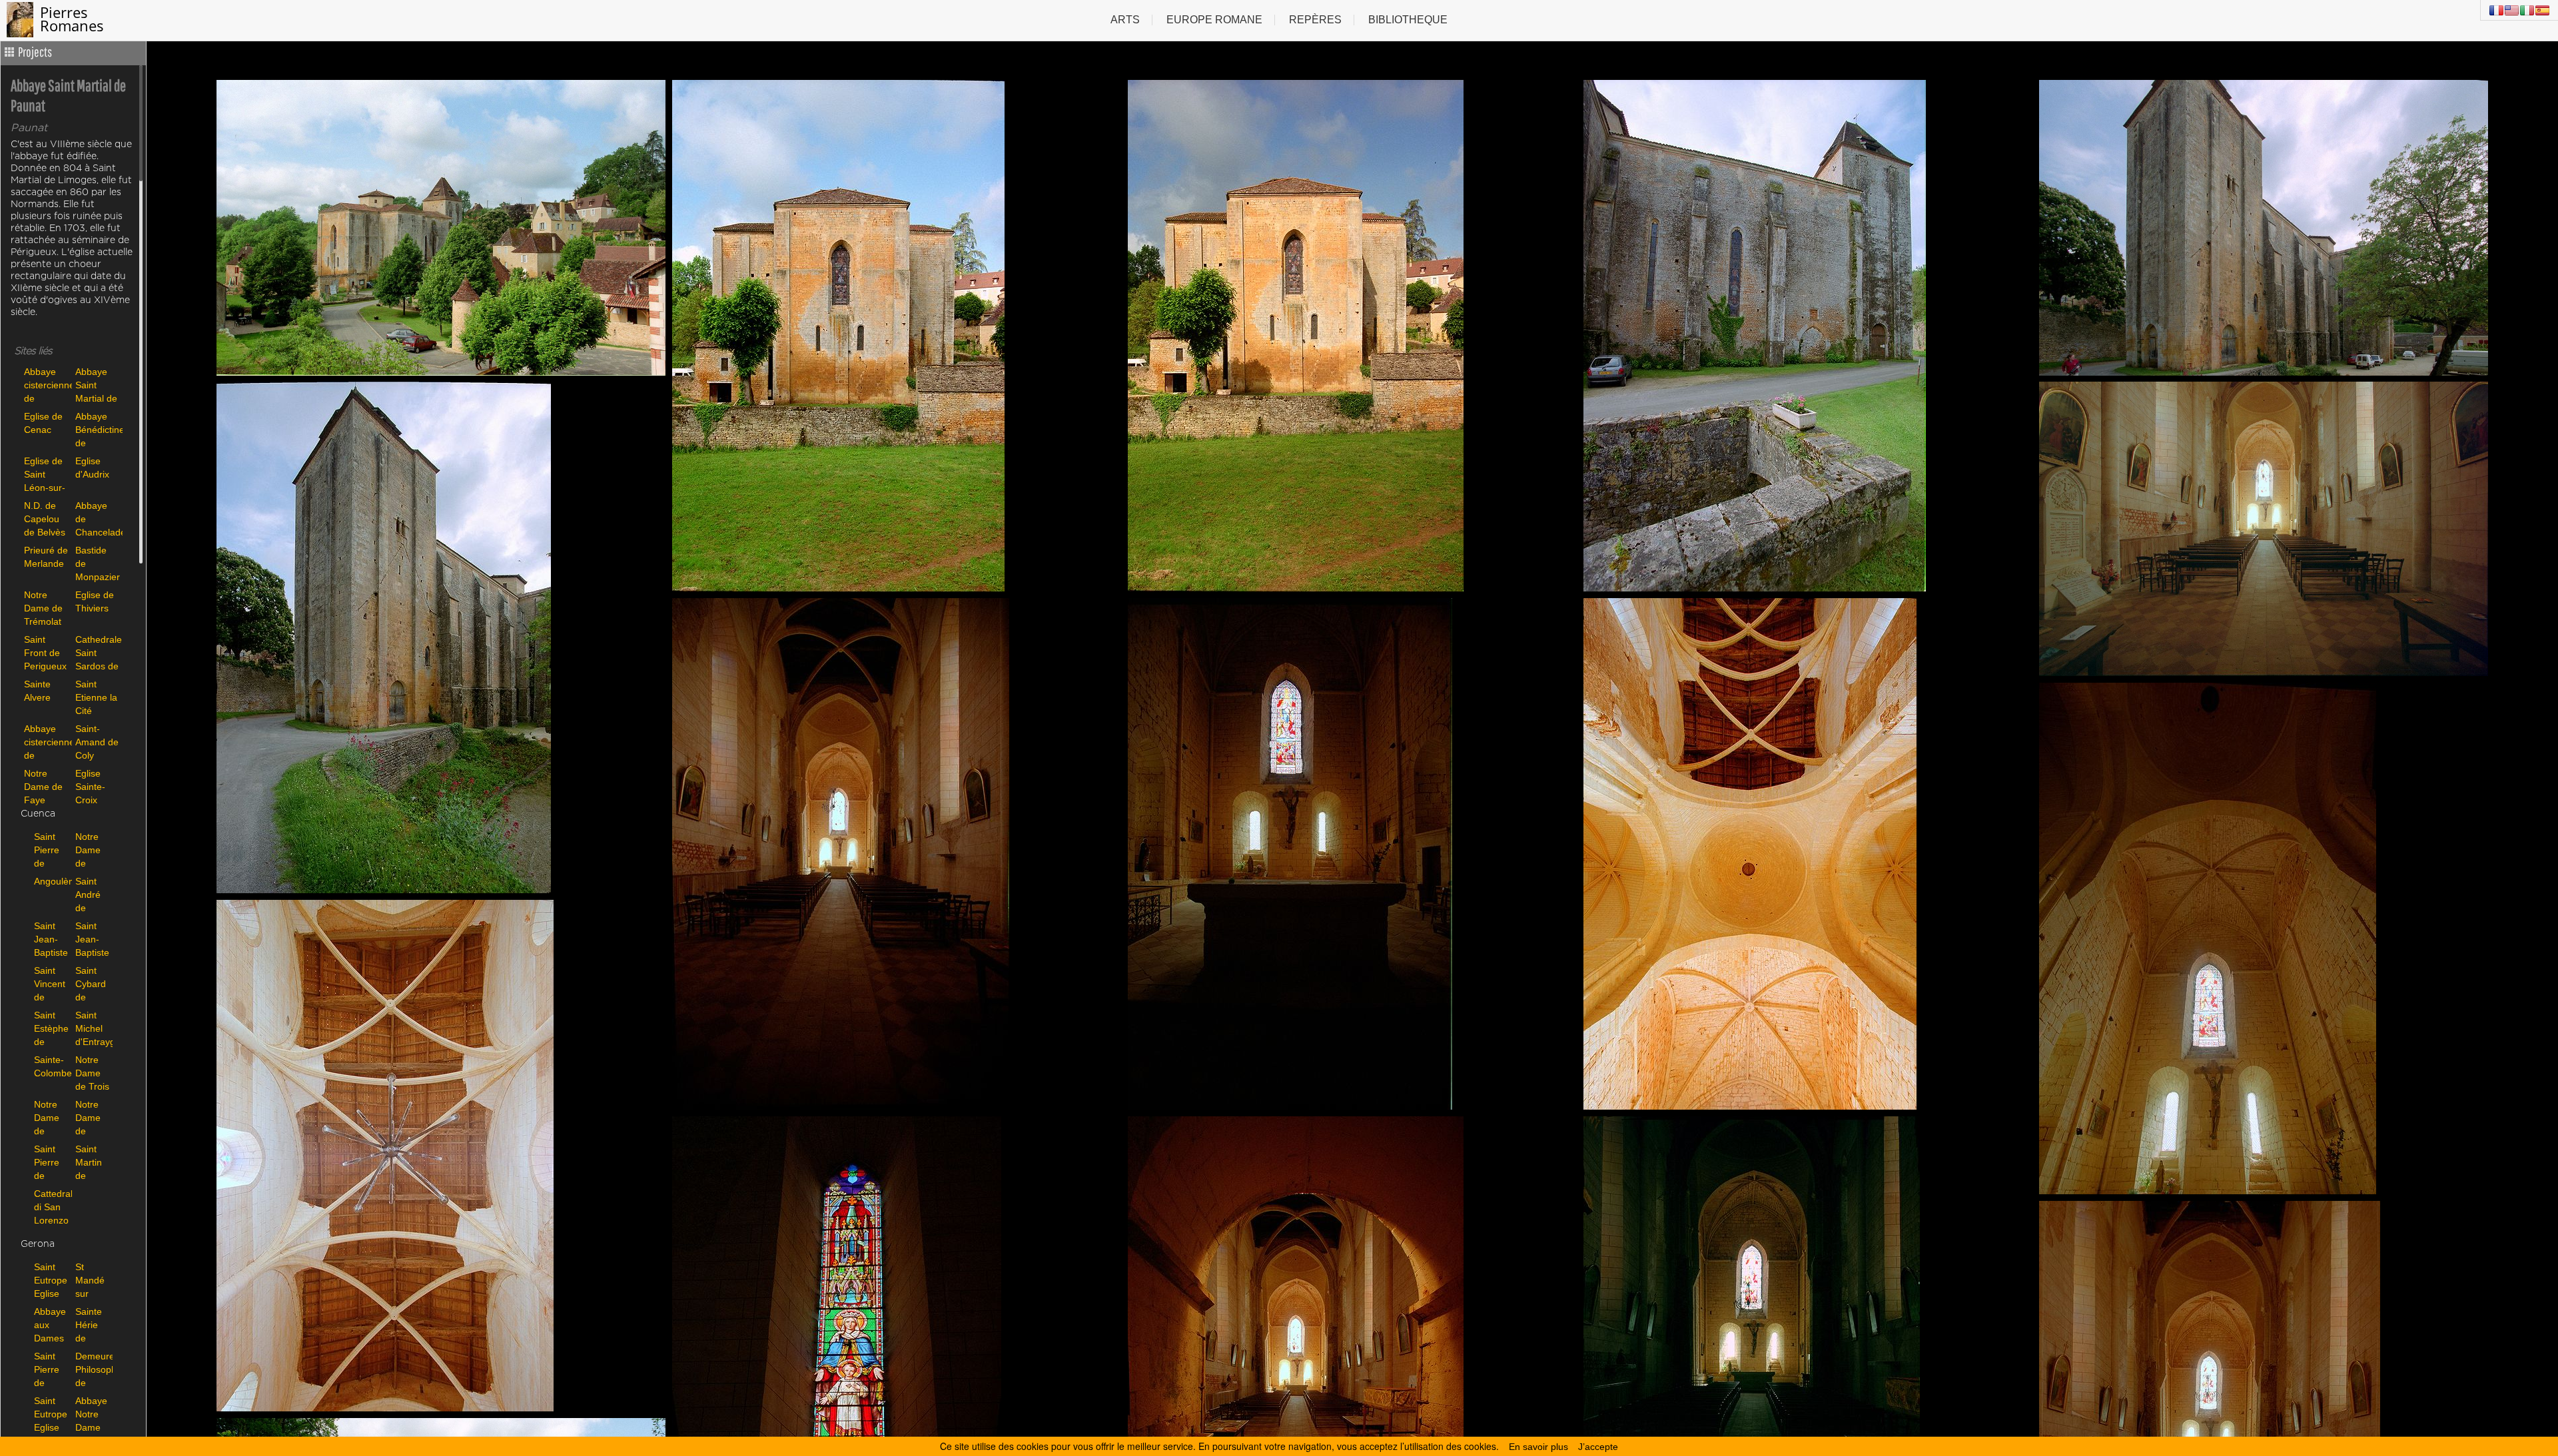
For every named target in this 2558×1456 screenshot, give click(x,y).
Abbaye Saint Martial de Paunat (96, 385)
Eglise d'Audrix (92, 468)
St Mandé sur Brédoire (93, 1280)
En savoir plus (1538, 1447)
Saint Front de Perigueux (45, 652)
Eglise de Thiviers (95, 601)
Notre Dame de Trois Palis (92, 1073)
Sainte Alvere (37, 691)
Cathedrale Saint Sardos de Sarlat (98, 652)
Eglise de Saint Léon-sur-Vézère (45, 474)
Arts (1125, 20)
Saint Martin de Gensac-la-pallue (93, 1162)
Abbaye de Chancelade (98, 519)
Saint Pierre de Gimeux (50, 850)
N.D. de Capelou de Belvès (45, 519)
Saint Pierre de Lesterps (51, 1162)
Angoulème (51, 881)
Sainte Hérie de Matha (89, 1324)
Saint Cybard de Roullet (91, 983)
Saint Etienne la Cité (96, 697)
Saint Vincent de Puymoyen (51, 983)
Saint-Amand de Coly (97, 742)
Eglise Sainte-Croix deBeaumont (98, 786)
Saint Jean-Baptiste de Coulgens (51, 939)
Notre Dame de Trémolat (43, 608)
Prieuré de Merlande (46, 557)
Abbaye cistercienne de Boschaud (46, 742)
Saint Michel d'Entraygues (93, 1028)
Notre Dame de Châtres (92, 850)
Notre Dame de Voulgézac (51, 1117)
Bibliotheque (1408, 20)
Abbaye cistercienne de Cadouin (46, 385)
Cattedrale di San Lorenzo (51, 1207)
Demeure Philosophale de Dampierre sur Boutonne (93, 1369)
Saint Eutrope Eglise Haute (51, 1280)
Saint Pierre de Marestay (51, 1369)
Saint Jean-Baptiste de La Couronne (93, 939)
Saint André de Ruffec (89, 894)
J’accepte (1598, 1447)
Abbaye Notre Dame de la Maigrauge (93, 1414)
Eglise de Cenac (43, 423)
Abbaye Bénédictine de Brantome (98, 429)
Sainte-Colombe (51, 1066)
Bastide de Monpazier (98, 563)
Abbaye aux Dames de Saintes (50, 1324)
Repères (1315, 20)
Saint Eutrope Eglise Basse (51, 1414)
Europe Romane (1214, 20)
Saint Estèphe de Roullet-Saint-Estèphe (51, 1028)
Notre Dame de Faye (43, 786)
